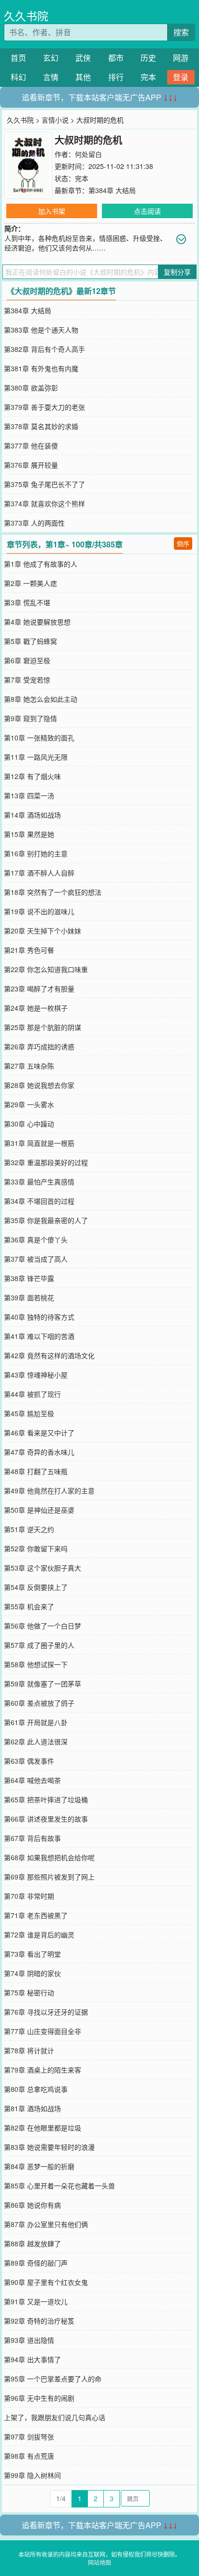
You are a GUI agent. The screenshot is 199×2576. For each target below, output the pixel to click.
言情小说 (55, 120)
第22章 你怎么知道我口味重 (46, 969)
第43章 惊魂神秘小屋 (36, 1375)
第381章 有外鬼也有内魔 (41, 368)
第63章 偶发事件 (29, 1761)
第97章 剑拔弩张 (29, 2437)
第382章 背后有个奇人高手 (44, 349)
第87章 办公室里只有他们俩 (46, 2224)
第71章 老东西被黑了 (36, 1915)
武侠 (83, 58)
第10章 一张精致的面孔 (39, 738)
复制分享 (177, 272)
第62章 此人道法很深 (36, 1741)
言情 (51, 77)
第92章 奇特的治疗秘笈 (39, 2321)
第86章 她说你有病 (32, 2205)
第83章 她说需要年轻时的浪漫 (49, 2147)
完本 (148, 77)
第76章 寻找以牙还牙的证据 (46, 2012)
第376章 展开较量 (31, 465)
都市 (116, 58)
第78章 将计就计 (29, 2050)
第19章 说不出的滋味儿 (39, 911)
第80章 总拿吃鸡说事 (36, 2089)
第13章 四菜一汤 (29, 795)
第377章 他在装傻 (31, 446)
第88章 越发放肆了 (32, 2243)
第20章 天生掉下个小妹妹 (43, 931)
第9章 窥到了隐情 (30, 718)
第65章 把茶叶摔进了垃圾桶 (46, 1799)
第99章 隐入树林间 (32, 2475)
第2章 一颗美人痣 (30, 583)
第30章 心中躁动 (29, 1124)
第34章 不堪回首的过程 (39, 1201)
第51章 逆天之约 (29, 1529)
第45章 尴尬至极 (29, 1413)
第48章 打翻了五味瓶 (36, 1471)
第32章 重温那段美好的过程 (46, 1162)
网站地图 (99, 2562)
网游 (181, 58)
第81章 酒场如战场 (32, 2108)
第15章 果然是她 (29, 834)
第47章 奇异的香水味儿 (39, 1452)
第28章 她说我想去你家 (39, 1085)
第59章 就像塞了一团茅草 (43, 1684)
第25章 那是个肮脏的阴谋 (43, 1027)
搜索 (181, 32)
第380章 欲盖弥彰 (31, 388)
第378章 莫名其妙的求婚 (41, 426)
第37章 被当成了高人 (36, 1259)
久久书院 (26, 16)
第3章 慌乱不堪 (27, 602)
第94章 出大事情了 (32, 2359)
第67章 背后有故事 (32, 1838)
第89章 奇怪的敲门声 (36, 2263)
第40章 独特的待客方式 (39, 1317)
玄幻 (51, 58)
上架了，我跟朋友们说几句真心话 (55, 2417)
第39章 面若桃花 (29, 1297)
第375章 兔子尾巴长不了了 (44, 484)
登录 (181, 77)
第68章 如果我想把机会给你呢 (49, 1857)
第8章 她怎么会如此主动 (41, 699)
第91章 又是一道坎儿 (36, 2301)
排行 (116, 77)
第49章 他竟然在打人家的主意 (49, 1490)
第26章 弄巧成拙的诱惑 (39, 1046)
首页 (18, 58)
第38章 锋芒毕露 (29, 1278)
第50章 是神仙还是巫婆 (39, 1510)
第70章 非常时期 (29, 1896)
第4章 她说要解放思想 (37, 622)
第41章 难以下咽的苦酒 (39, 1336)
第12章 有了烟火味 (32, 776)
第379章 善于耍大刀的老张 (44, 407)
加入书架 (52, 211)
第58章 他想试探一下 (36, 1664)
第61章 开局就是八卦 (36, 1722)
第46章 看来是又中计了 (39, 1433)
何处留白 (88, 154)
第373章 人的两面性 (34, 523)
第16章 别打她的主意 (36, 853)
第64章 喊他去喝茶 (32, 1780)
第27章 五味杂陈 (29, 1066)
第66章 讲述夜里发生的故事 (46, 1819)
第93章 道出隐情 (29, 2340)
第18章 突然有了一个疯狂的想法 (53, 892)
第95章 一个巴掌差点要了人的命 (53, 2379)
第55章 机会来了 (29, 1606)
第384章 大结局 (112, 190)
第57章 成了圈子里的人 (39, 1645)
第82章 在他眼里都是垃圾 (43, 2128)
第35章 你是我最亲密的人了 (46, 1220)
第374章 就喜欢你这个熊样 (44, 503)
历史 (148, 58)
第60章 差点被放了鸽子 (39, 1703)
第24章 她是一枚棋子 (36, 1008)
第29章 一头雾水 (29, 1104)
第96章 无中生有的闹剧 (39, 2398)
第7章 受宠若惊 (27, 680)
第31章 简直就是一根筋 (39, 1143)
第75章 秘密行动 (29, 1992)
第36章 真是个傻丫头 (36, 1239)
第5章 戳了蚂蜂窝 (30, 641)
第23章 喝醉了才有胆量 (39, 989)
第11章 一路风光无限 (36, 757)
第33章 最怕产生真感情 (39, 1182)
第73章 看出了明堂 (32, 1954)
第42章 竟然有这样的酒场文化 (49, 1355)
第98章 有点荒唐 (29, 2456)
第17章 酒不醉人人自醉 (39, 873)
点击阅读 (147, 211)
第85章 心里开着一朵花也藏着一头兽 (59, 2186)
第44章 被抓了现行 (32, 1394)
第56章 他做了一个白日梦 (43, 1626)
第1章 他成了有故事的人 (41, 564)
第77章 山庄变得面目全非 (43, 2031)
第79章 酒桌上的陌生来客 (43, 2070)
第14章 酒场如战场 (32, 815)
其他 (83, 77)
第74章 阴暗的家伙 (32, 1973)
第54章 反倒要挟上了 (36, 1587)
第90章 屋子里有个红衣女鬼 (46, 2282)
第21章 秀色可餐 (29, 950)
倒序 (183, 543)
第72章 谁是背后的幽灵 (39, 1935)
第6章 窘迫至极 (27, 660)
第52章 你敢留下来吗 (36, 1548)
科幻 (18, 77)
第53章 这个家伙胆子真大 (43, 1568)
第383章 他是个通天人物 (41, 330)
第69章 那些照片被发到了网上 (49, 1877)
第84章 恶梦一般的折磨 (39, 2166)
